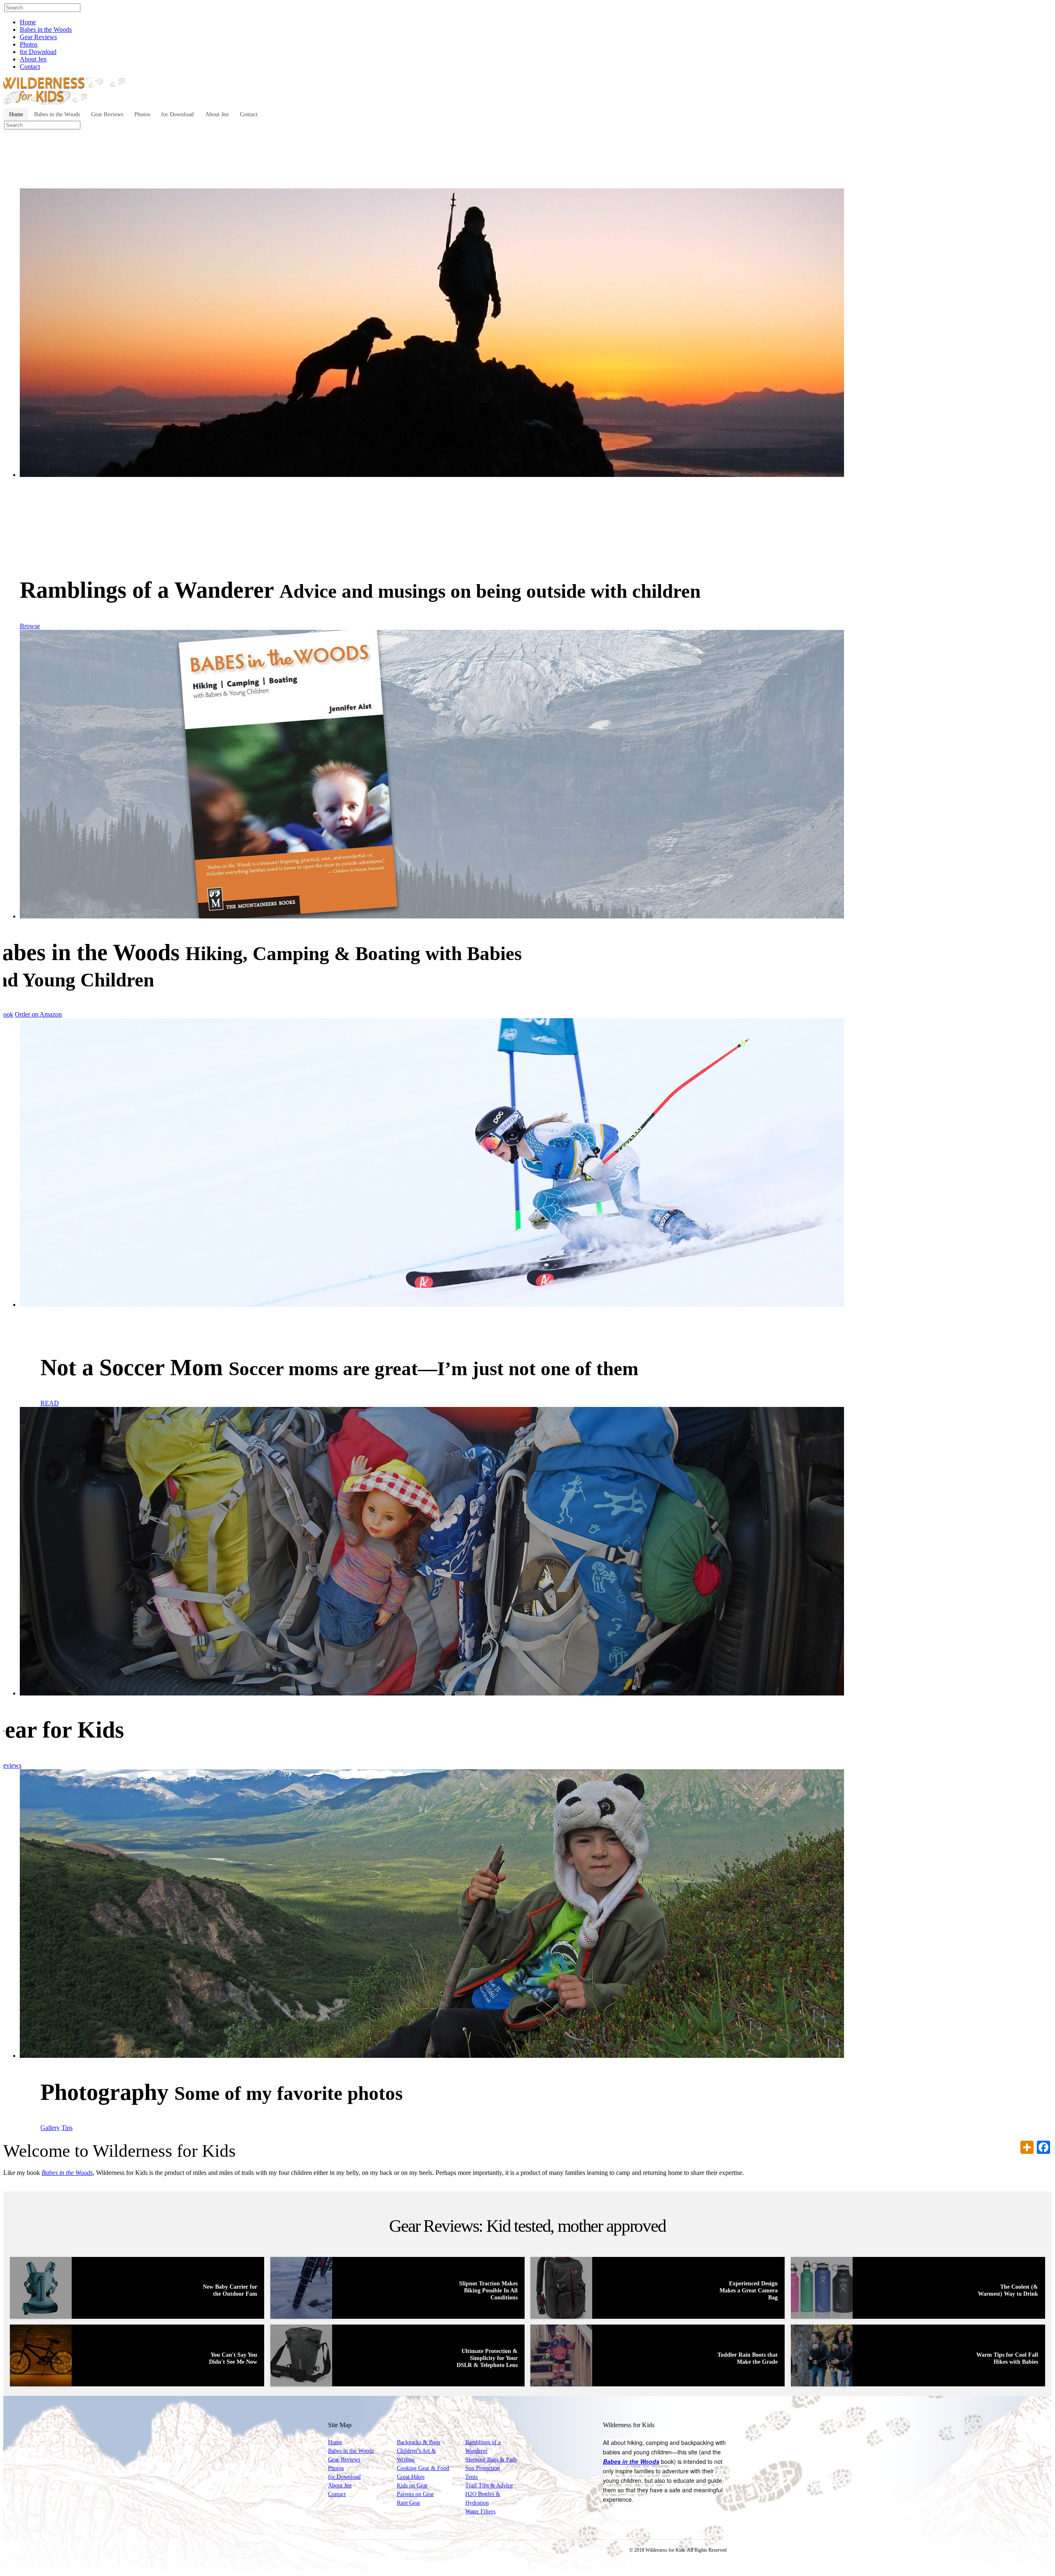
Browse (30, 626)
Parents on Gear (415, 2494)
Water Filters (480, 2511)
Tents (471, 2477)
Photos (29, 44)
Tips (67, 2128)
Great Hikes (411, 2477)
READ (50, 1403)
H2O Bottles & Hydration (483, 2498)
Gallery (50, 2128)
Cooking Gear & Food (423, 2468)
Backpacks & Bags (418, 2442)
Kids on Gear (412, 2485)
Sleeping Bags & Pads (491, 2459)
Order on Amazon (38, 1014)
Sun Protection (483, 2468)
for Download (38, 52)
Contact (30, 67)
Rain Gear (409, 2503)
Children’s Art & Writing (416, 2455)
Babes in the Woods (46, 29)
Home (28, 22)
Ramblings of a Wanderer (483, 2446)
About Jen (33, 59)
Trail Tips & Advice (489, 2485)
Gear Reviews (38, 37)
